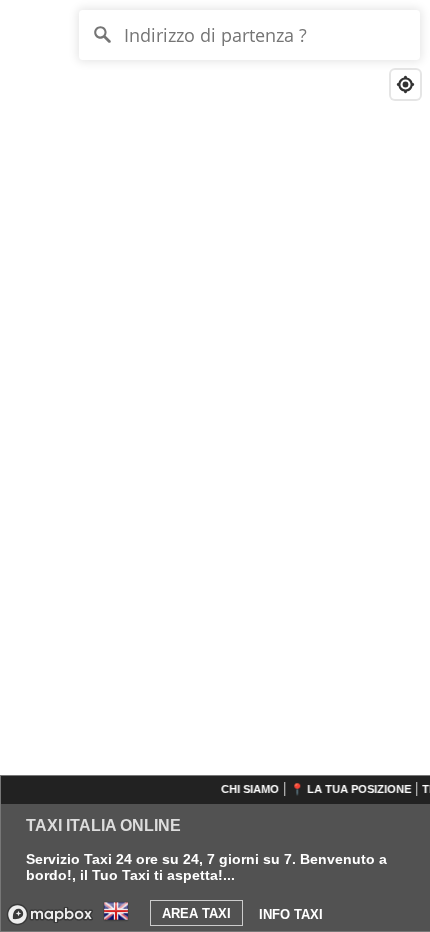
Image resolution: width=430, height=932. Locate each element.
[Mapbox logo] (50, 914)
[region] (215, 466)
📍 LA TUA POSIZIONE (349, 789)
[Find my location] (405, 84)
